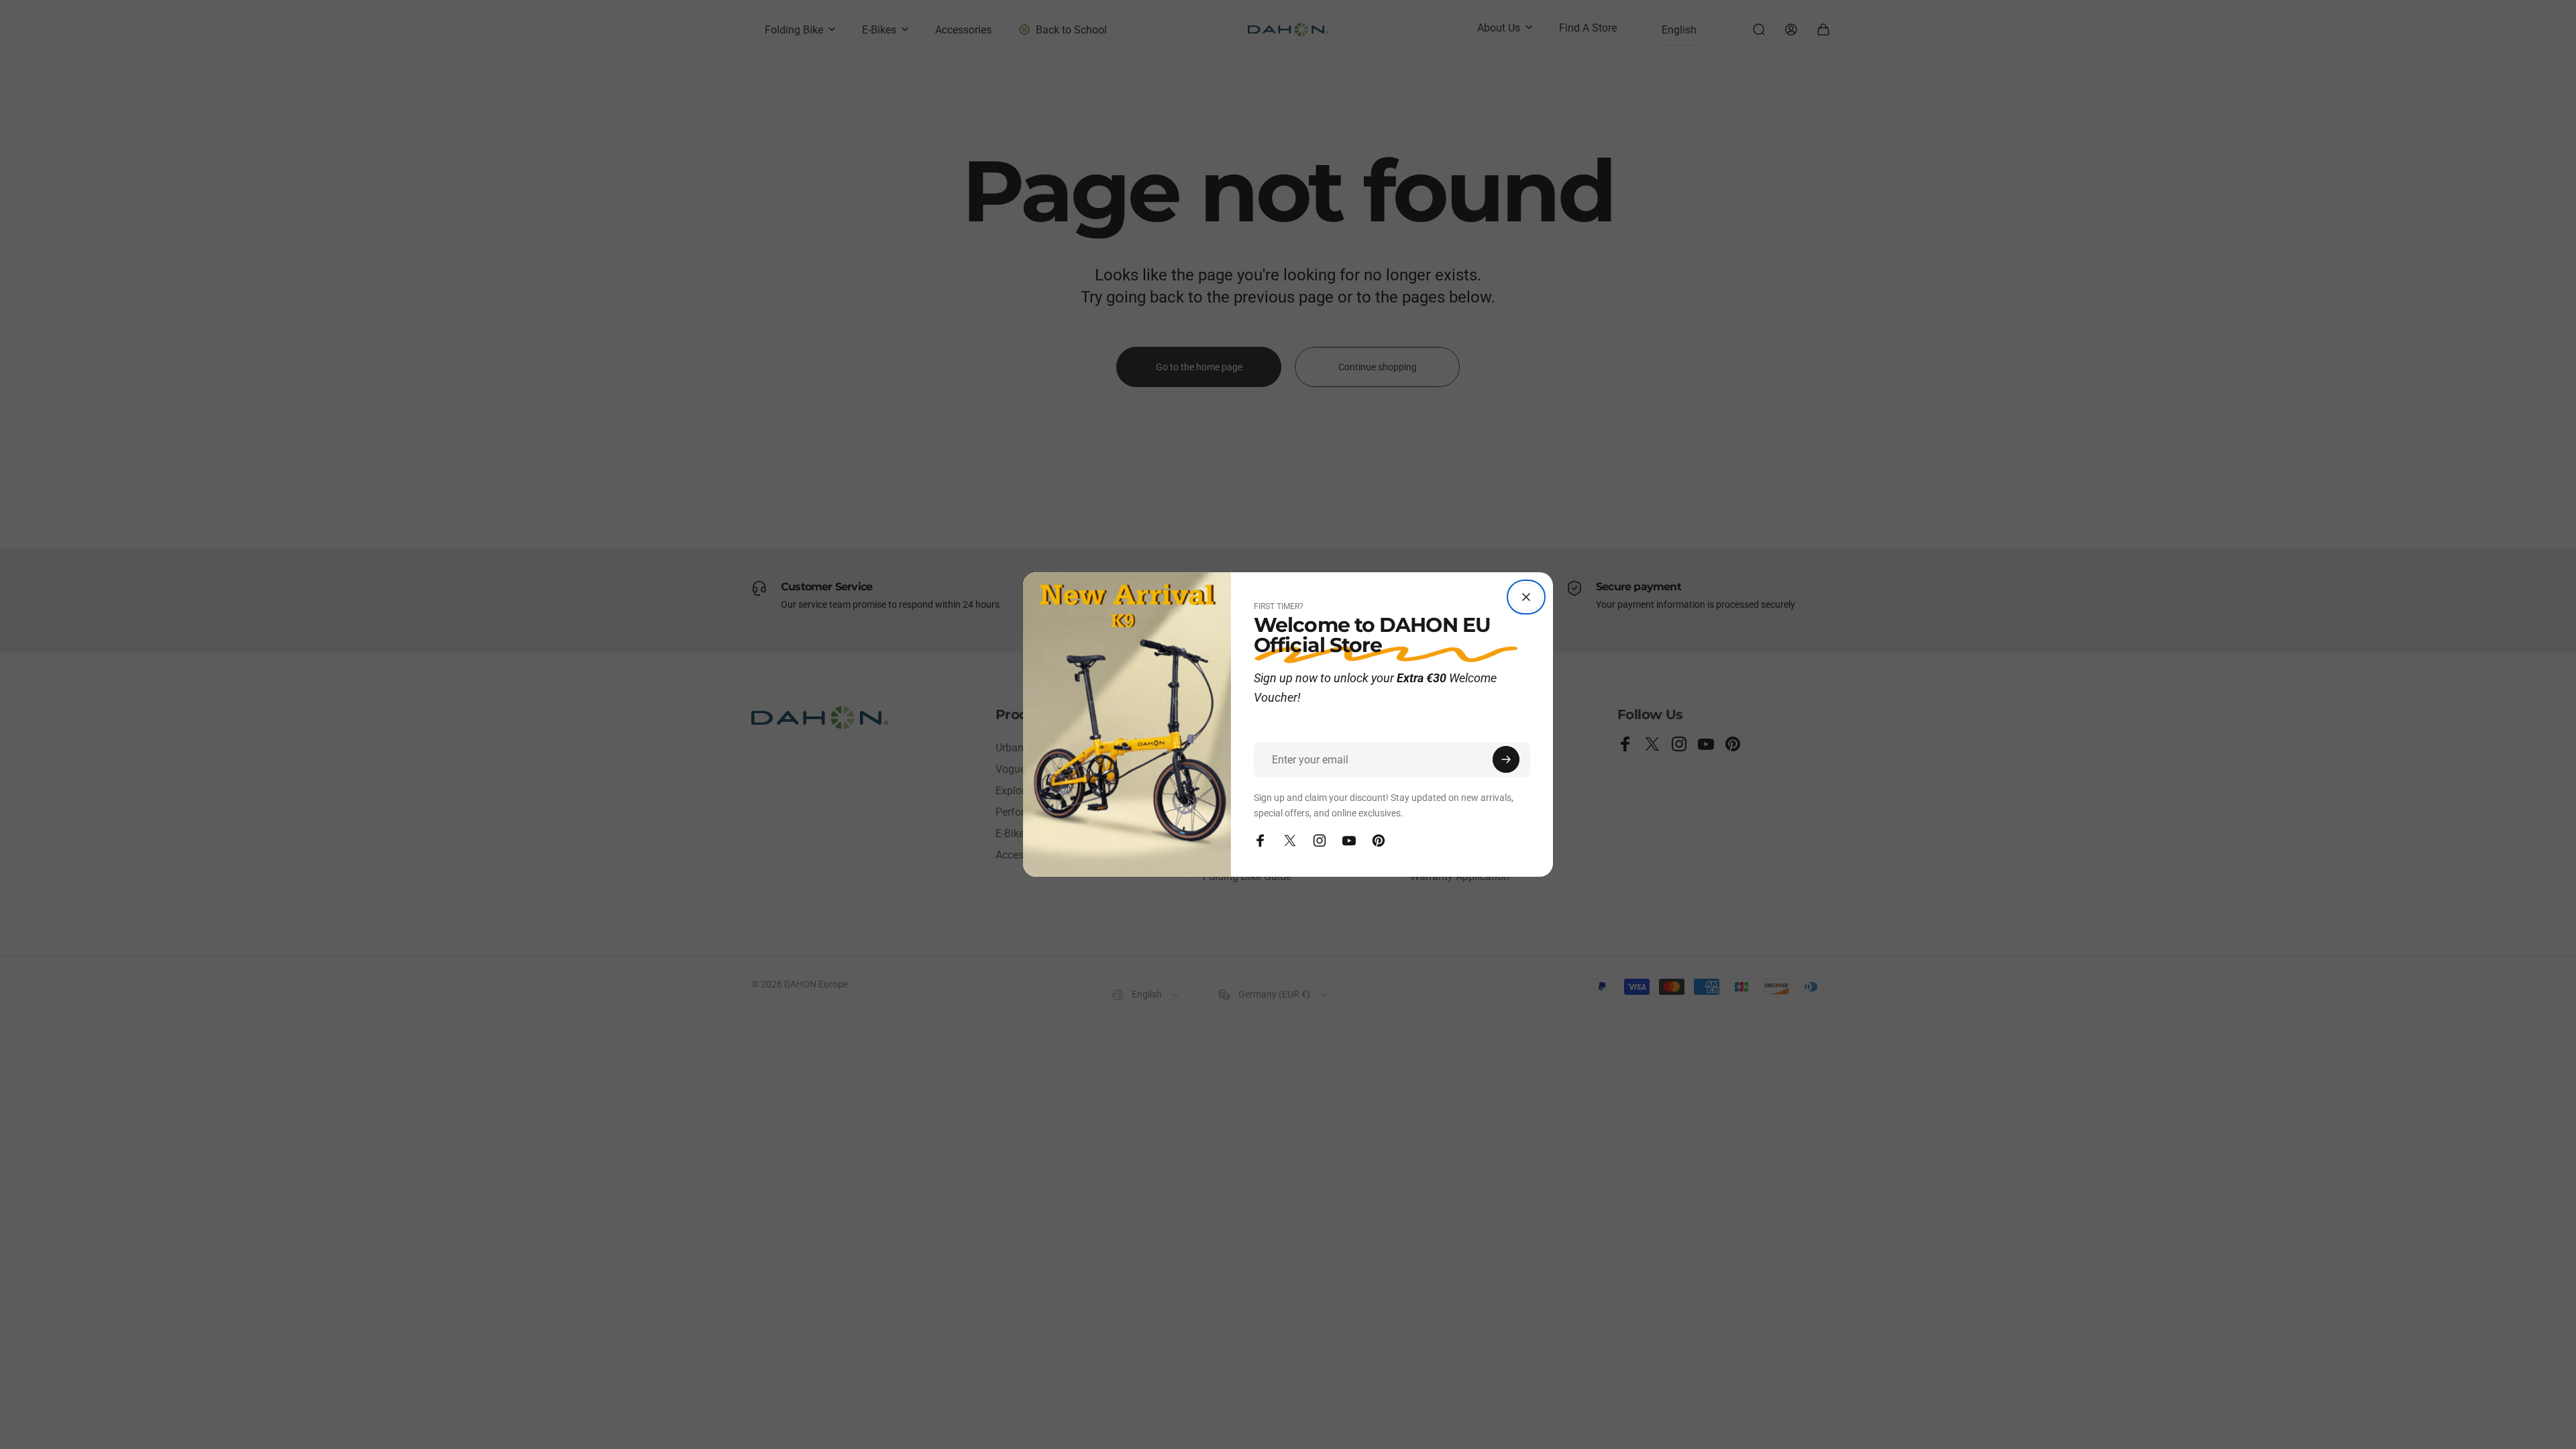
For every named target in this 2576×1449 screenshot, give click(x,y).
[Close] (1526, 597)
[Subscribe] (1506, 759)
